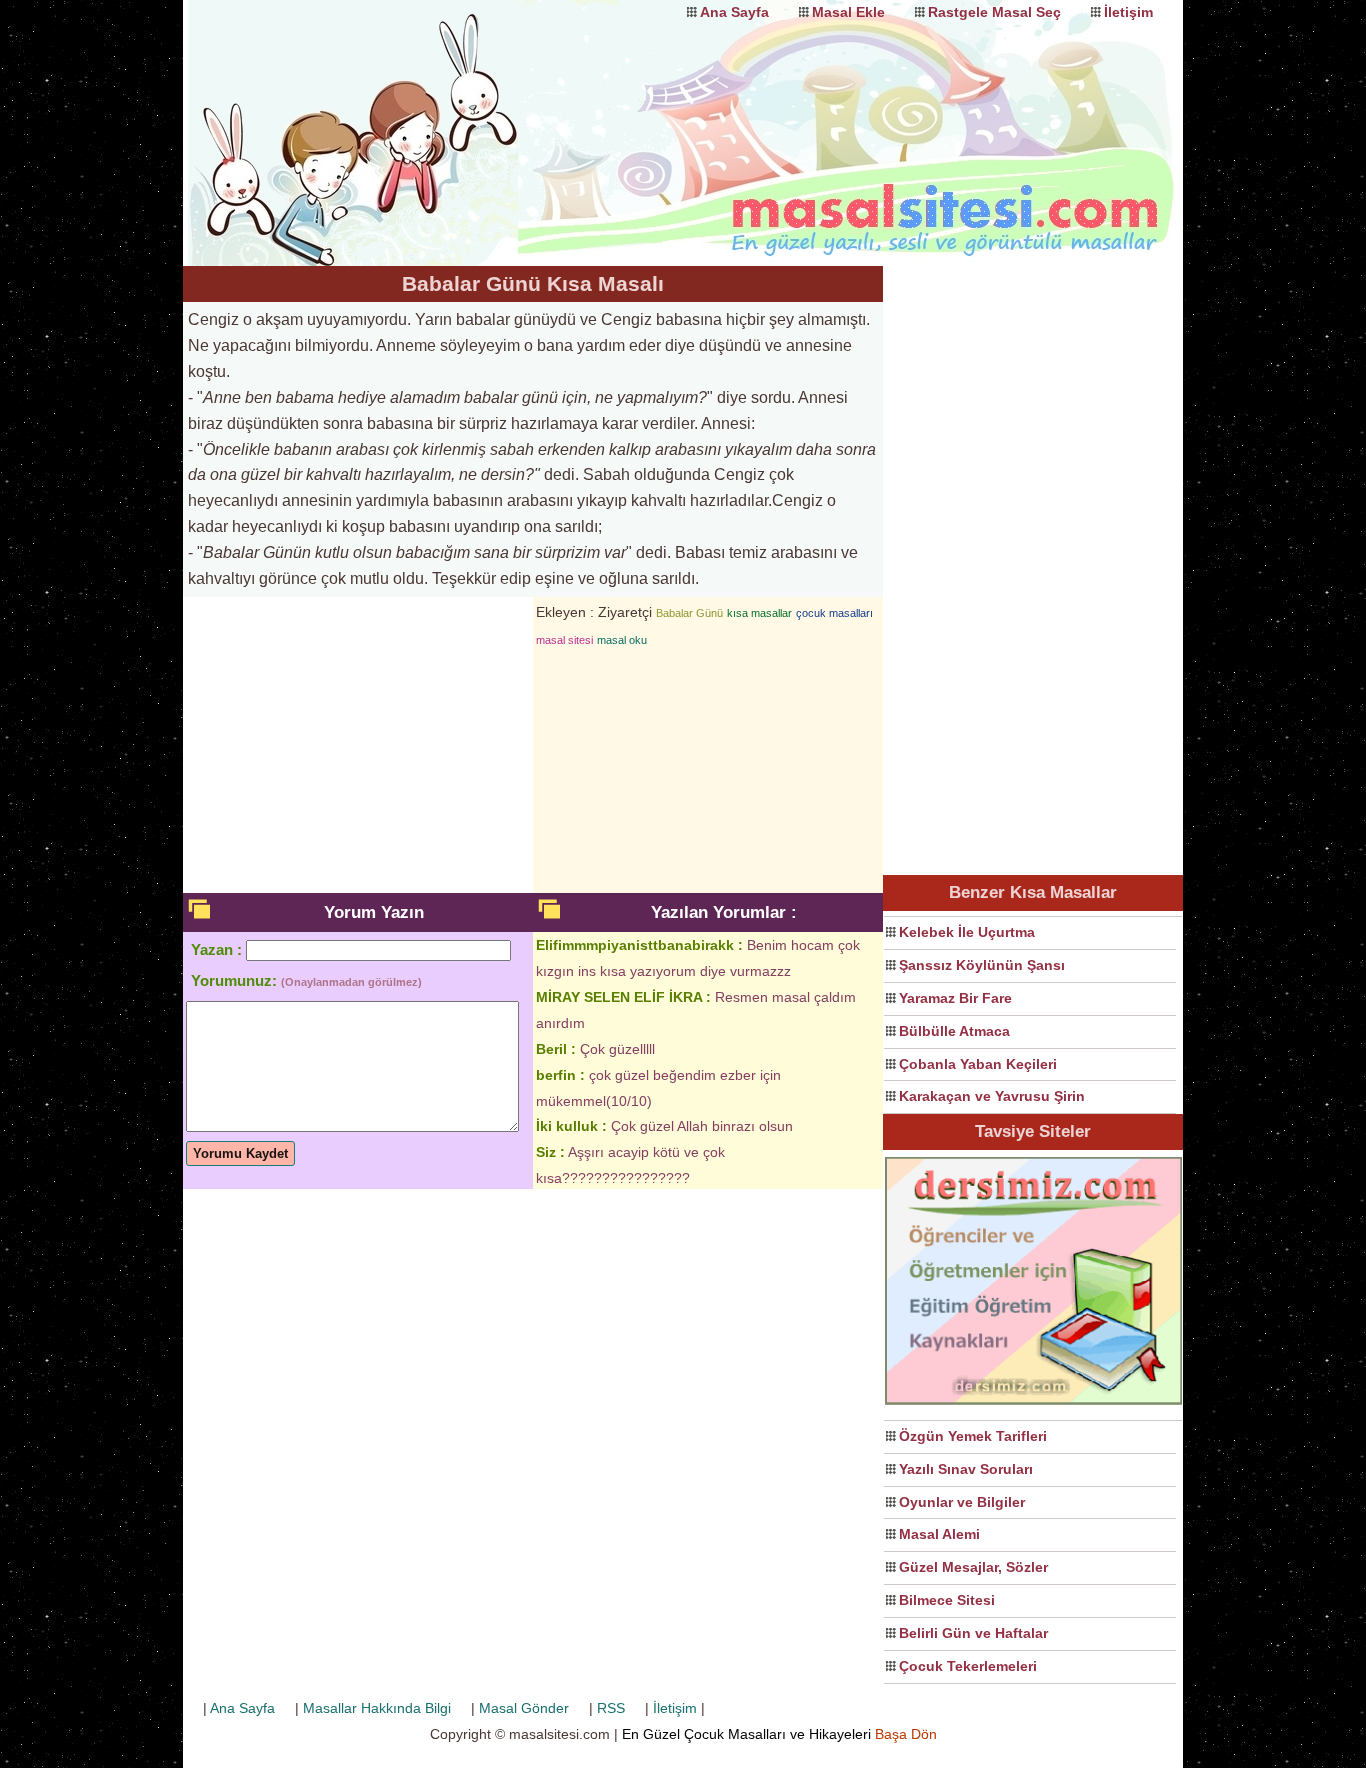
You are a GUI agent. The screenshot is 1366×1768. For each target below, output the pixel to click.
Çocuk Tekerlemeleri (968, 1666)
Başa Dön (906, 1734)
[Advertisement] (1033, 566)
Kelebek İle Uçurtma (967, 932)
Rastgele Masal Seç (994, 12)
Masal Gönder (524, 1708)
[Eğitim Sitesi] (1033, 1402)
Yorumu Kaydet (240, 1153)
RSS (611, 1708)
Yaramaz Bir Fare (955, 998)
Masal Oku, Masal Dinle (383, 115)
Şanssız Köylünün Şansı (982, 965)
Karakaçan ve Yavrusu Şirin (992, 1096)
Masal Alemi (939, 1534)
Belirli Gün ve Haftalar (973, 1633)
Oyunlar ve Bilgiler (962, 1502)
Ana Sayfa (734, 12)
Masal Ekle (848, 12)
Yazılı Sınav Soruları (966, 1469)
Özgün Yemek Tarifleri (973, 1436)
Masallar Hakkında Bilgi (377, 1708)
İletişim (1128, 12)
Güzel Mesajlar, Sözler (973, 1567)
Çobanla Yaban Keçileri (978, 1064)
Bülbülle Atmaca (954, 1031)
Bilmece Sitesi (947, 1600)
